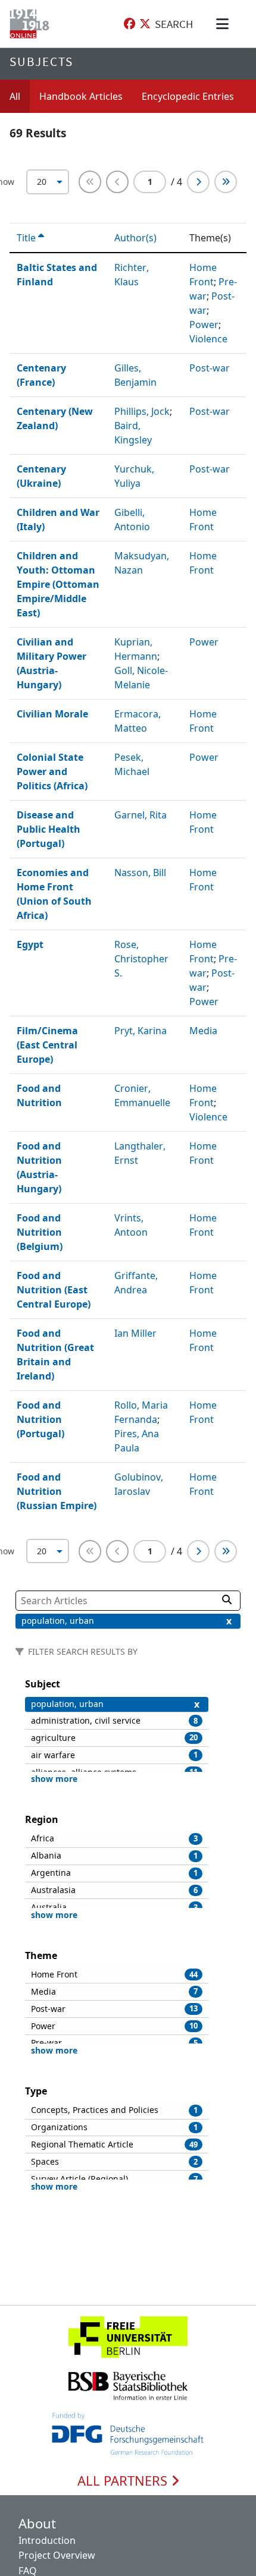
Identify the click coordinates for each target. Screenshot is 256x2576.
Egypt (30, 944)
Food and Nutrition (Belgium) (40, 1232)
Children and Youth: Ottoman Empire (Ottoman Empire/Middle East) (58, 584)
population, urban (58, 1621)
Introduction (47, 2540)
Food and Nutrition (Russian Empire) (57, 1491)
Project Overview (57, 2555)
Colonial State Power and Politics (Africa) (52, 771)
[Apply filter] (227, 1599)
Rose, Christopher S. (141, 959)
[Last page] (226, 182)
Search (174, 24)
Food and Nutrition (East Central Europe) (54, 1290)
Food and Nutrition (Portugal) (40, 1419)
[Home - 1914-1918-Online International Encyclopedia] (32, 24)
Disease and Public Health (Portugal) (49, 829)
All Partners (124, 2481)
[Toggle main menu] (224, 24)
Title (27, 238)
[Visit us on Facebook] (129, 24)
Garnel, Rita (141, 815)
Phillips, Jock (142, 411)
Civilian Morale (52, 714)
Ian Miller (135, 1333)
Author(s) (137, 238)
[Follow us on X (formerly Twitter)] (145, 24)
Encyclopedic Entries (188, 96)
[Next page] (198, 182)
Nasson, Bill (140, 873)
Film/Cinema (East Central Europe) (47, 1045)
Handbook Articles (81, 96)
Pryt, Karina (141, 1031)
